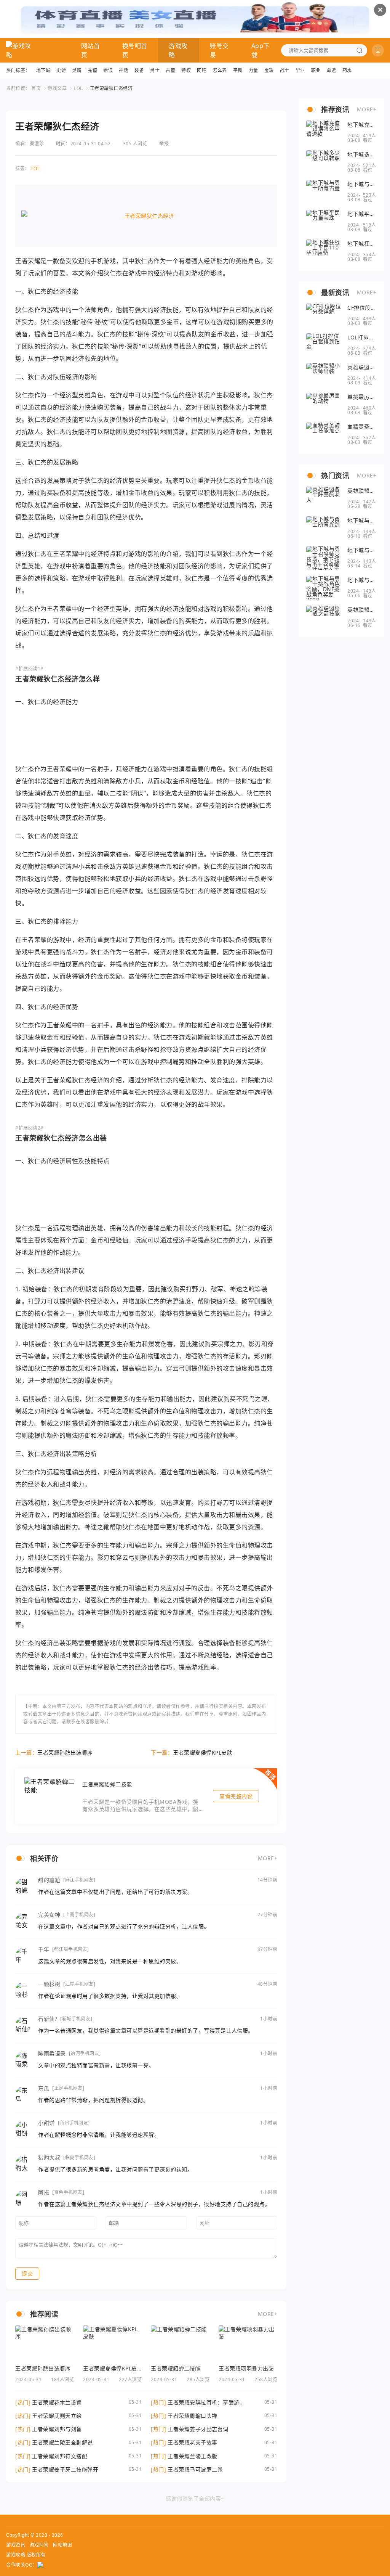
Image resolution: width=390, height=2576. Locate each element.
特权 (186, 70)
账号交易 (219, 50)
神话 (124, 70)
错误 (108, 70)
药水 (347, 70)
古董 (170, 70)
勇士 (155, 70)
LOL (78, 88)
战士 (285, 70)
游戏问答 (39, 2545)
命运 (332, 70)
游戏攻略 (178, 50)
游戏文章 (57, 88)
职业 (316, 70)
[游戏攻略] (20, 50)
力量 (253, 70)
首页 (36, 88)
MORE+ (268, 1858)
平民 (238, 70)
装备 (139, 70)
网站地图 (62, 2545)
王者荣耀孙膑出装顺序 (65, 1752)
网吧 (202, 70)
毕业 (300, 70)
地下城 (43, 70)
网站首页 (91, 50)
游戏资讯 (16, 2545)
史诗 (61, 70)
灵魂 (77, 70)
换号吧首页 (135, 50)
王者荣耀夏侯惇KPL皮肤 (203, 1752)
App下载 (261, 50)
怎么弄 (220, 70)
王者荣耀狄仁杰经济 (111, 88)
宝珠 (269, 70)
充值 (92, 70)
